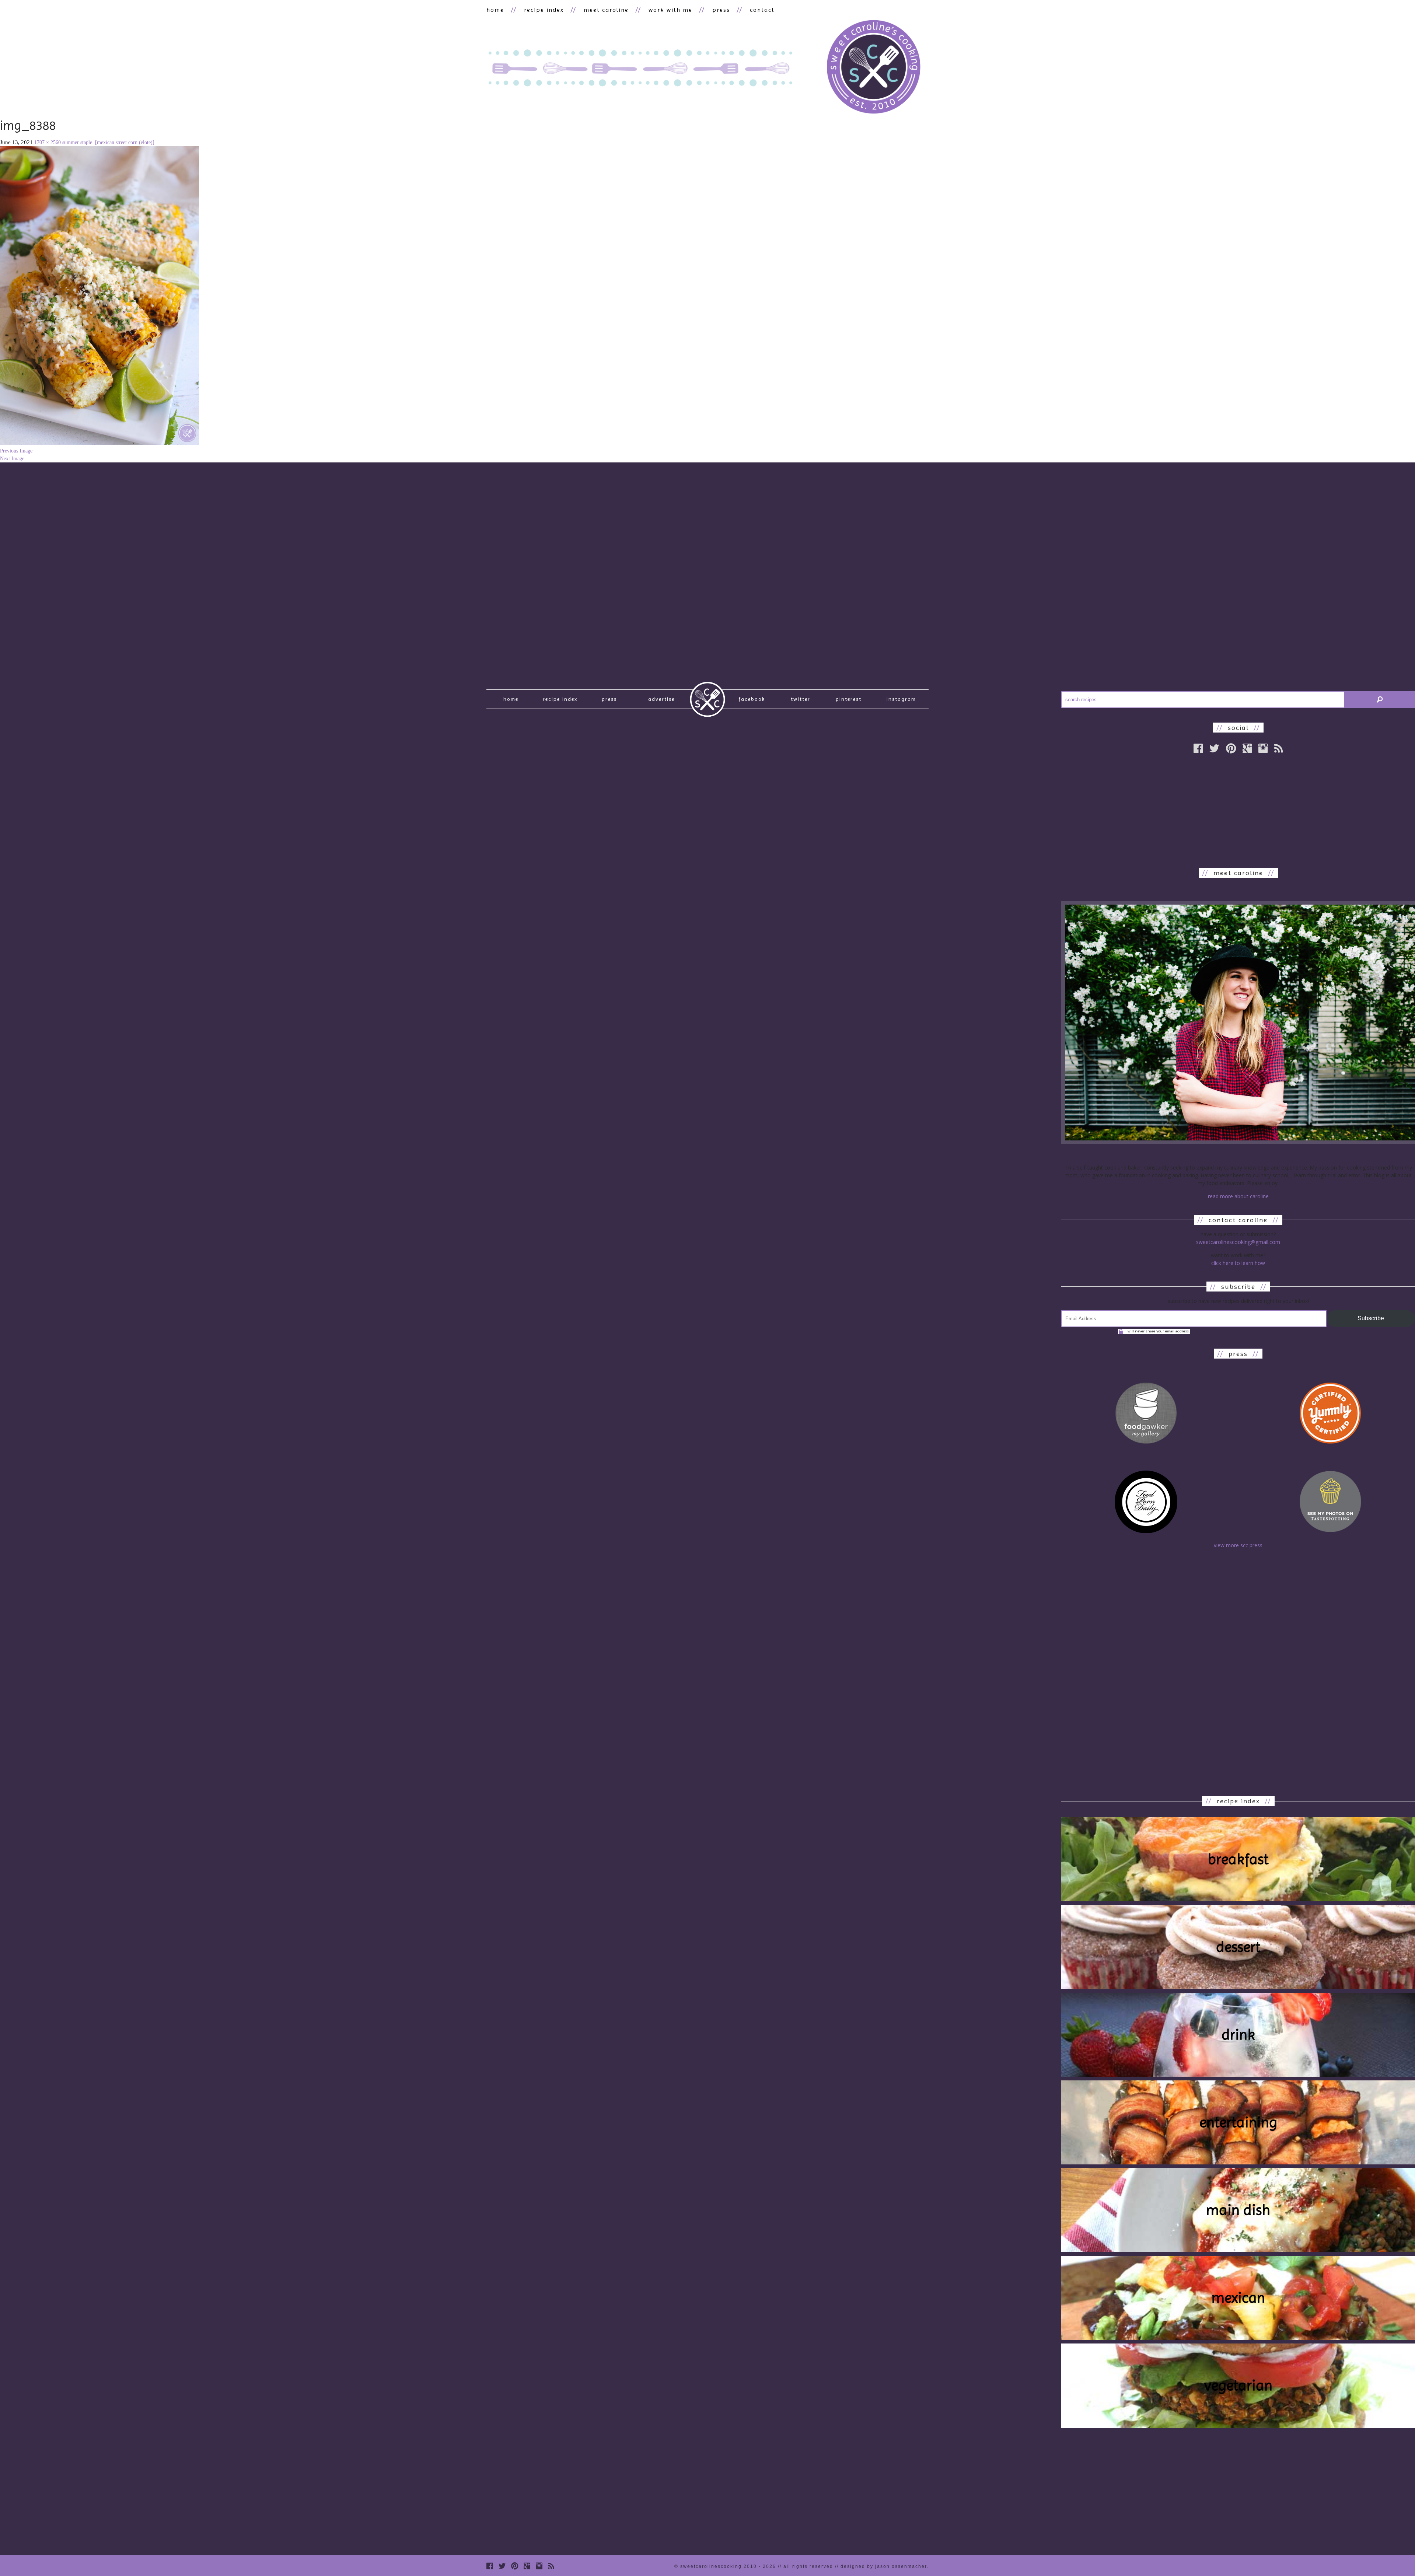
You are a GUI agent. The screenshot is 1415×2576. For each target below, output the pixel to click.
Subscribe (1371, 1318)
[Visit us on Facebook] (1198, 748)
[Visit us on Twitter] (1214, 748)
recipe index (544, 10)
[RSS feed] (1278, 748)
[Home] (873, 68)
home (495, 10)
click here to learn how (1238, 1263)
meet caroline (606, 10)
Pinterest (849, 699)
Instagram (901, 699)
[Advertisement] (1238, 811)
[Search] (1380, 700)
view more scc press (1238, 1545)
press (721, 10)
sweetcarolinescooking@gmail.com (1238, 1242)
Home (511, 699)
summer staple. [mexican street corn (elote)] (108, 142)
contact (762, 10)
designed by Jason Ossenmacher (884, 2566)
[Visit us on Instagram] (1263, 748)
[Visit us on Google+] (1247, 748)
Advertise (661, 699)
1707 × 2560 (48, 142)
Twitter (801, 699)
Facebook (752, 699)
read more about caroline (1238, 1196)
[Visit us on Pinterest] (1231, 748)
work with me (670, 10)
